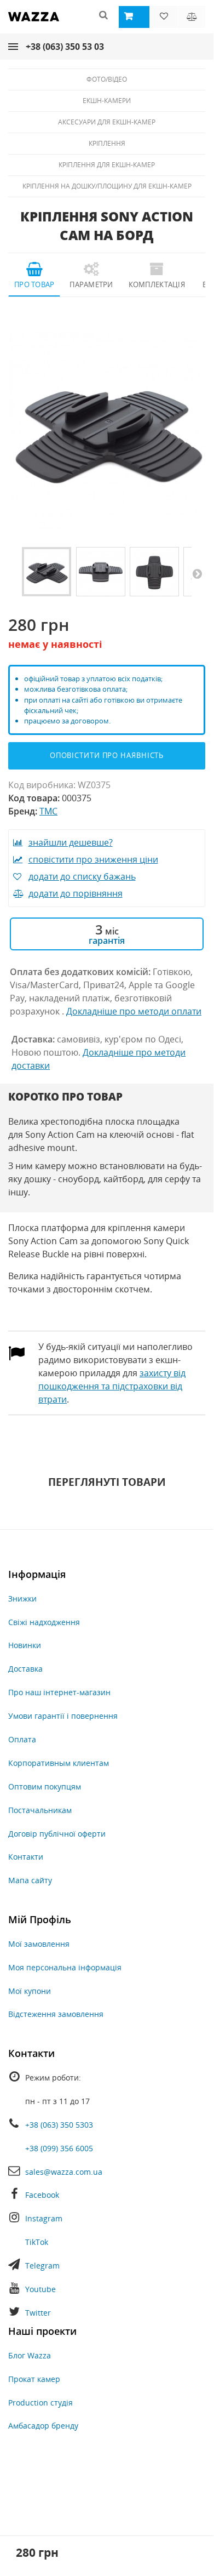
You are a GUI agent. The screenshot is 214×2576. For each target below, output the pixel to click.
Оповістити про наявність (107, 755)
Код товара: (34, 798)
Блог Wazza (30, 2355)
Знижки (22, 1598)
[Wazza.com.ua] (34, 24)
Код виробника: (42, 785)
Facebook (42, 2195)
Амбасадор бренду (43, 2426)
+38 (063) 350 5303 (59, 2125)
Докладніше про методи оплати (134, 1011)
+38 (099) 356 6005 (59, 2148)
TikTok (37, 2242)
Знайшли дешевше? (71, 842)
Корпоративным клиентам (59, 1763)
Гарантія (107, 941)
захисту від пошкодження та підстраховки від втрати (112, 1386)
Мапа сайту (30, 1880)
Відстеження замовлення (56, 2014)
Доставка (25, 1669)
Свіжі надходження (44, 1622)
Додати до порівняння (76, 893)
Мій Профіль (40, 1919)
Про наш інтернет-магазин (59, 1692)
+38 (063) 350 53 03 (65, 47)
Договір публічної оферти (57, 1834)
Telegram (42, 2266)
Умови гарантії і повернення (63, 1716)
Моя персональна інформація (65, 1967)
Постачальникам (40, 1810)
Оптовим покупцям (45, 1786)
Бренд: (23, 811)
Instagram (44, 2218)
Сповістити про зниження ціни (93, 859)
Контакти (26, 1857)
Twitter (38, 2313)
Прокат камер (34, 2379)
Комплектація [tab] (157, 284)
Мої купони (30, 1991)
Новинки (25, 1645)
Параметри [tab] (91, 284)
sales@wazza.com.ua (64, 2172)
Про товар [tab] (34, 284)
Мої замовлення (39, 1944)
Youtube (41, 2289)
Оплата (22, 1739)
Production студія (41, 2403)
